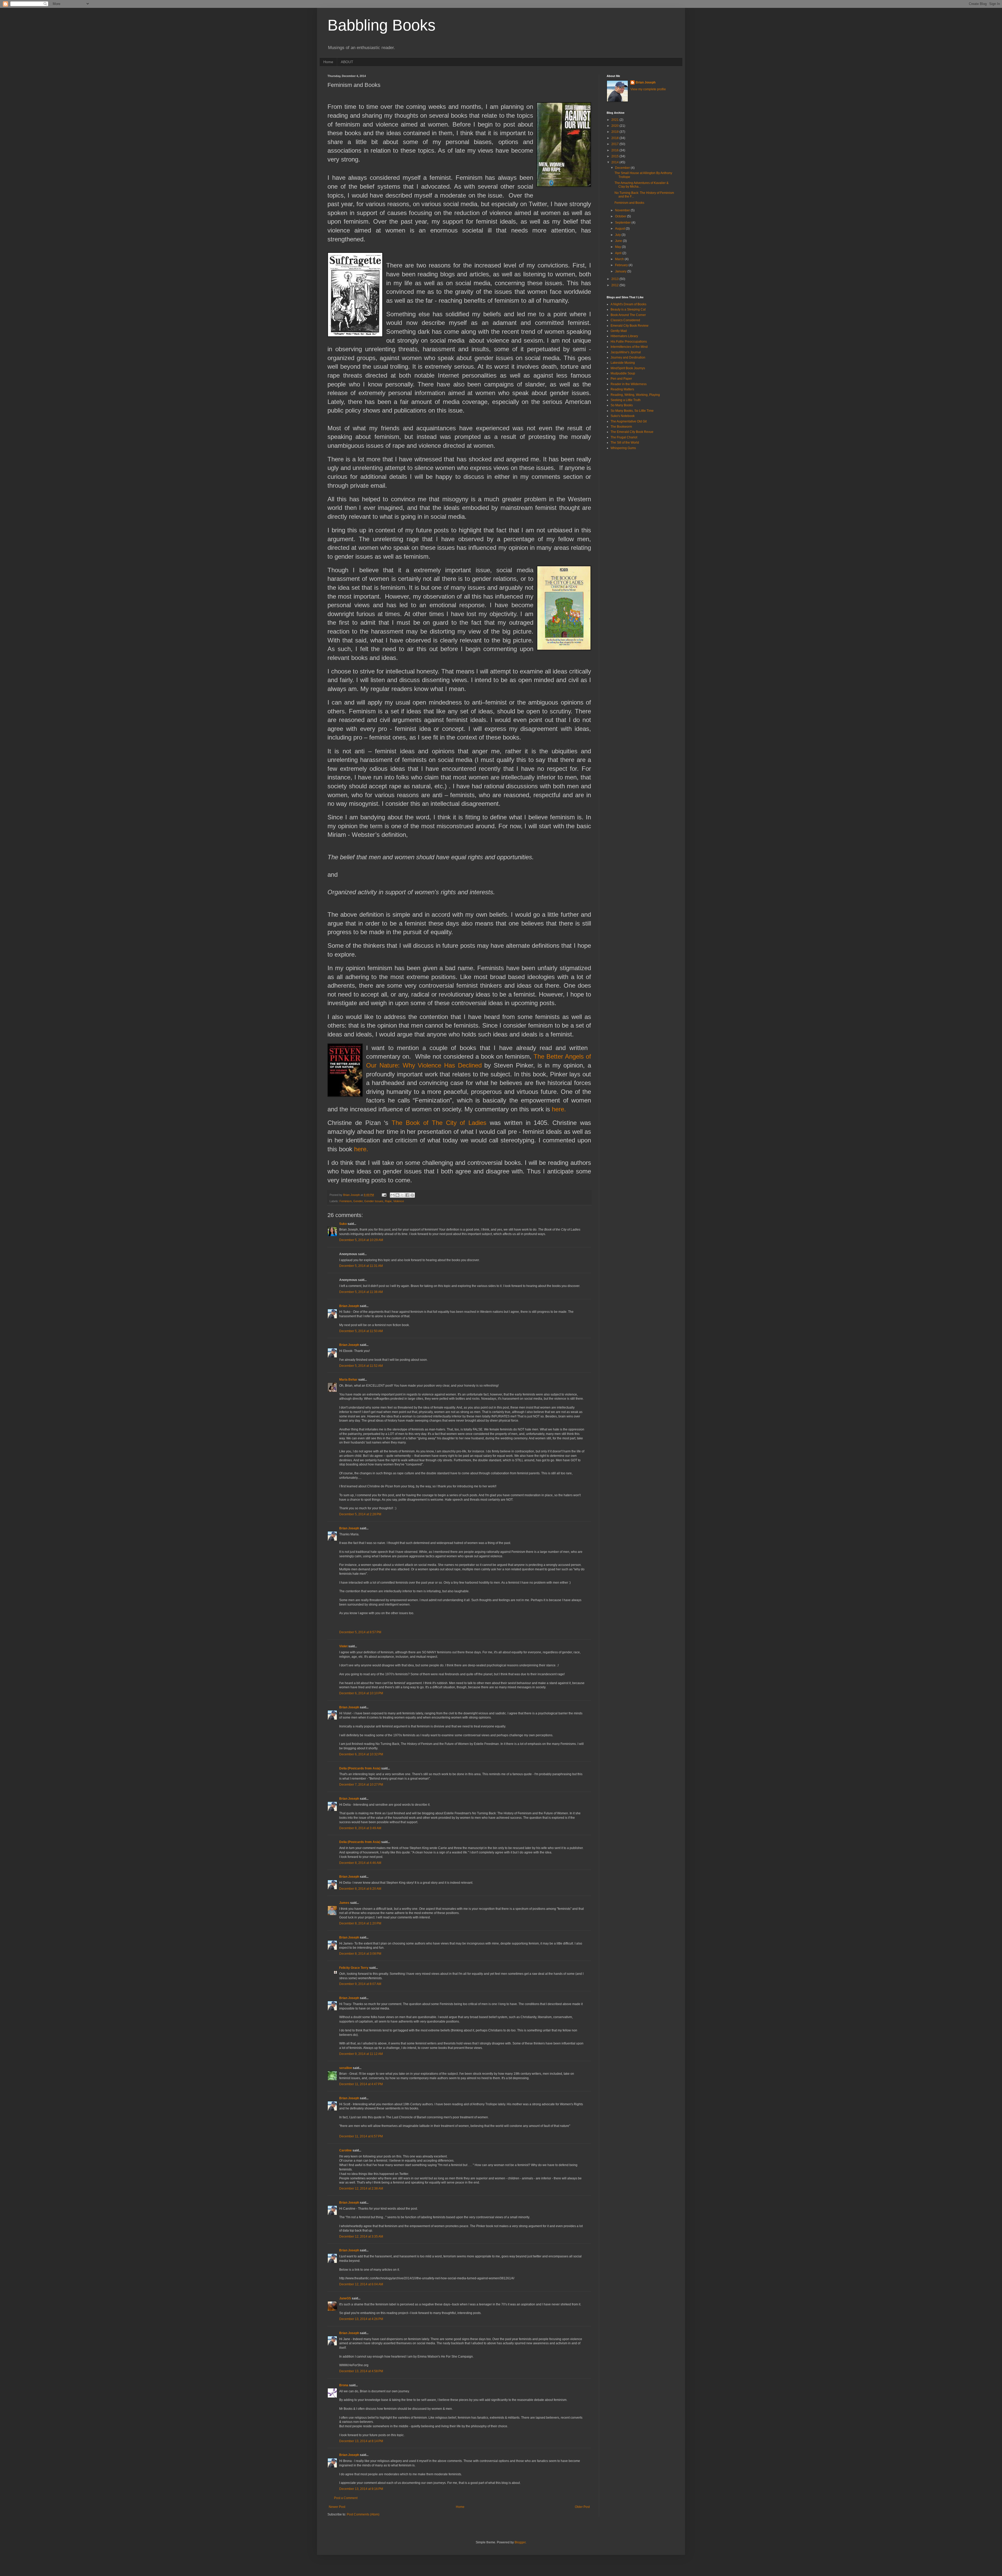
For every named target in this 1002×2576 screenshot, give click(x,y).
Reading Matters (622, 389)
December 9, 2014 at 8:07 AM (360, 1984)
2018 (615, 138)
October (621, 216)
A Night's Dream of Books (628, 304)
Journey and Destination (628, 357)
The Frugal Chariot (624, 437)
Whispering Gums (623, 448)
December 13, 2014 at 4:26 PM (361, 2319)
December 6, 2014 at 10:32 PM (361, 1754)
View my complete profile (648, 89)
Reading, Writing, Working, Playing (635, 395)
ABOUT (347, 62)
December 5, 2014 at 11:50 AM (361, 1331)
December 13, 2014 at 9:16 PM (361, 2489)
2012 (615, 285)
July (618, 235)
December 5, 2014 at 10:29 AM (361, 1240)
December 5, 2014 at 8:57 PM (360, 1632)
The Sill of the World (625, 443)
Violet (343, 1646)
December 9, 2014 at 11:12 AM (361, 2054)
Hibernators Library (624, 336)
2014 (615, 162)
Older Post (582, 2507)
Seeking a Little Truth (626, 400)
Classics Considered (625, 320)
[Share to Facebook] (407, 1195)
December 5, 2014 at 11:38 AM (361, 1292)
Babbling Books (381, 25)
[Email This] (392, 1195)
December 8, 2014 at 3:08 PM (360, 1954)
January (621, 271)
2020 (615, 126)
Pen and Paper (621, 379)
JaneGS (345, 2298)
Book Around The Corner (628, 315)
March (620, 259)
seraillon (346, 2068)
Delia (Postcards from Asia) (360, 1768)
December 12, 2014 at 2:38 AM (361, 2189)
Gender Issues (374, 1201)
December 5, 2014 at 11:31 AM (361, 1266)
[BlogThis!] (397, 1195)
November (623, 210)
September (623, 223)
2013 (615, 279)
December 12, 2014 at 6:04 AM (361, 2284)
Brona (344, 2385)
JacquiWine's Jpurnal (626, 352)
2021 (615, 120)
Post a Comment (346, 2498)
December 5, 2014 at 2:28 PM (360, 1514)
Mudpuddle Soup (623, 373)
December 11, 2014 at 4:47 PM (361, 2084)
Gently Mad (619, 331)
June (619, 241)
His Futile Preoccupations (629, 342)
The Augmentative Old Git (629, 421)
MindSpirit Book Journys (628, 368)
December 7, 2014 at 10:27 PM (361, 1785)
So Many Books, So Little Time (632, 411)
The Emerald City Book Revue (632, 432)
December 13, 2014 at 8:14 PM (361, 2441)
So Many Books (622, 405)
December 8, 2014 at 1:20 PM (360, 1923)
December (623, 168)
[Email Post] (384, 1195)
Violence (399, 1201)
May (618, 247)
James (344, 1903)
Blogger (520, 2542)
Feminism (346, 1201)
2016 (615, 150)
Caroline (345, 2150)
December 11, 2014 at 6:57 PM (361, 2136)
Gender (358, 1201)
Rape (388, 1201)
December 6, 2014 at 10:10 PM (361, 1693)
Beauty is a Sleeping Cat (628, 309)
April (619, 253)
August (620, 229)
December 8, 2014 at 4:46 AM (360, 1863)
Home (328, 62)
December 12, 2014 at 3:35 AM (361, 2237)
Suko (343, 1224)
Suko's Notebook (623, 416)
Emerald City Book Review (630, 326)
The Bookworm (621, 427)
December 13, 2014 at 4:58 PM (361, 2371)
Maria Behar (348, 1380)
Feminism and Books (629, 203)
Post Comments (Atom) (363, 2514)
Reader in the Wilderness (629, 384)
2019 (615, 132)
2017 (615, 144)
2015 (615, 156)
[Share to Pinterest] (412, 1195)
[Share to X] (402, 1195)
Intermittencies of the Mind (629, 347)
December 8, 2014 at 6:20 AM (360, 1889)
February (622, 265)
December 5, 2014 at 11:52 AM (361, 1366)
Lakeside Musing (623, 363)
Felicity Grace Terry (354, 1968)
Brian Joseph (349, 1306)
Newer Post (337, 2507)
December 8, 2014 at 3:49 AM (360, 1828)
